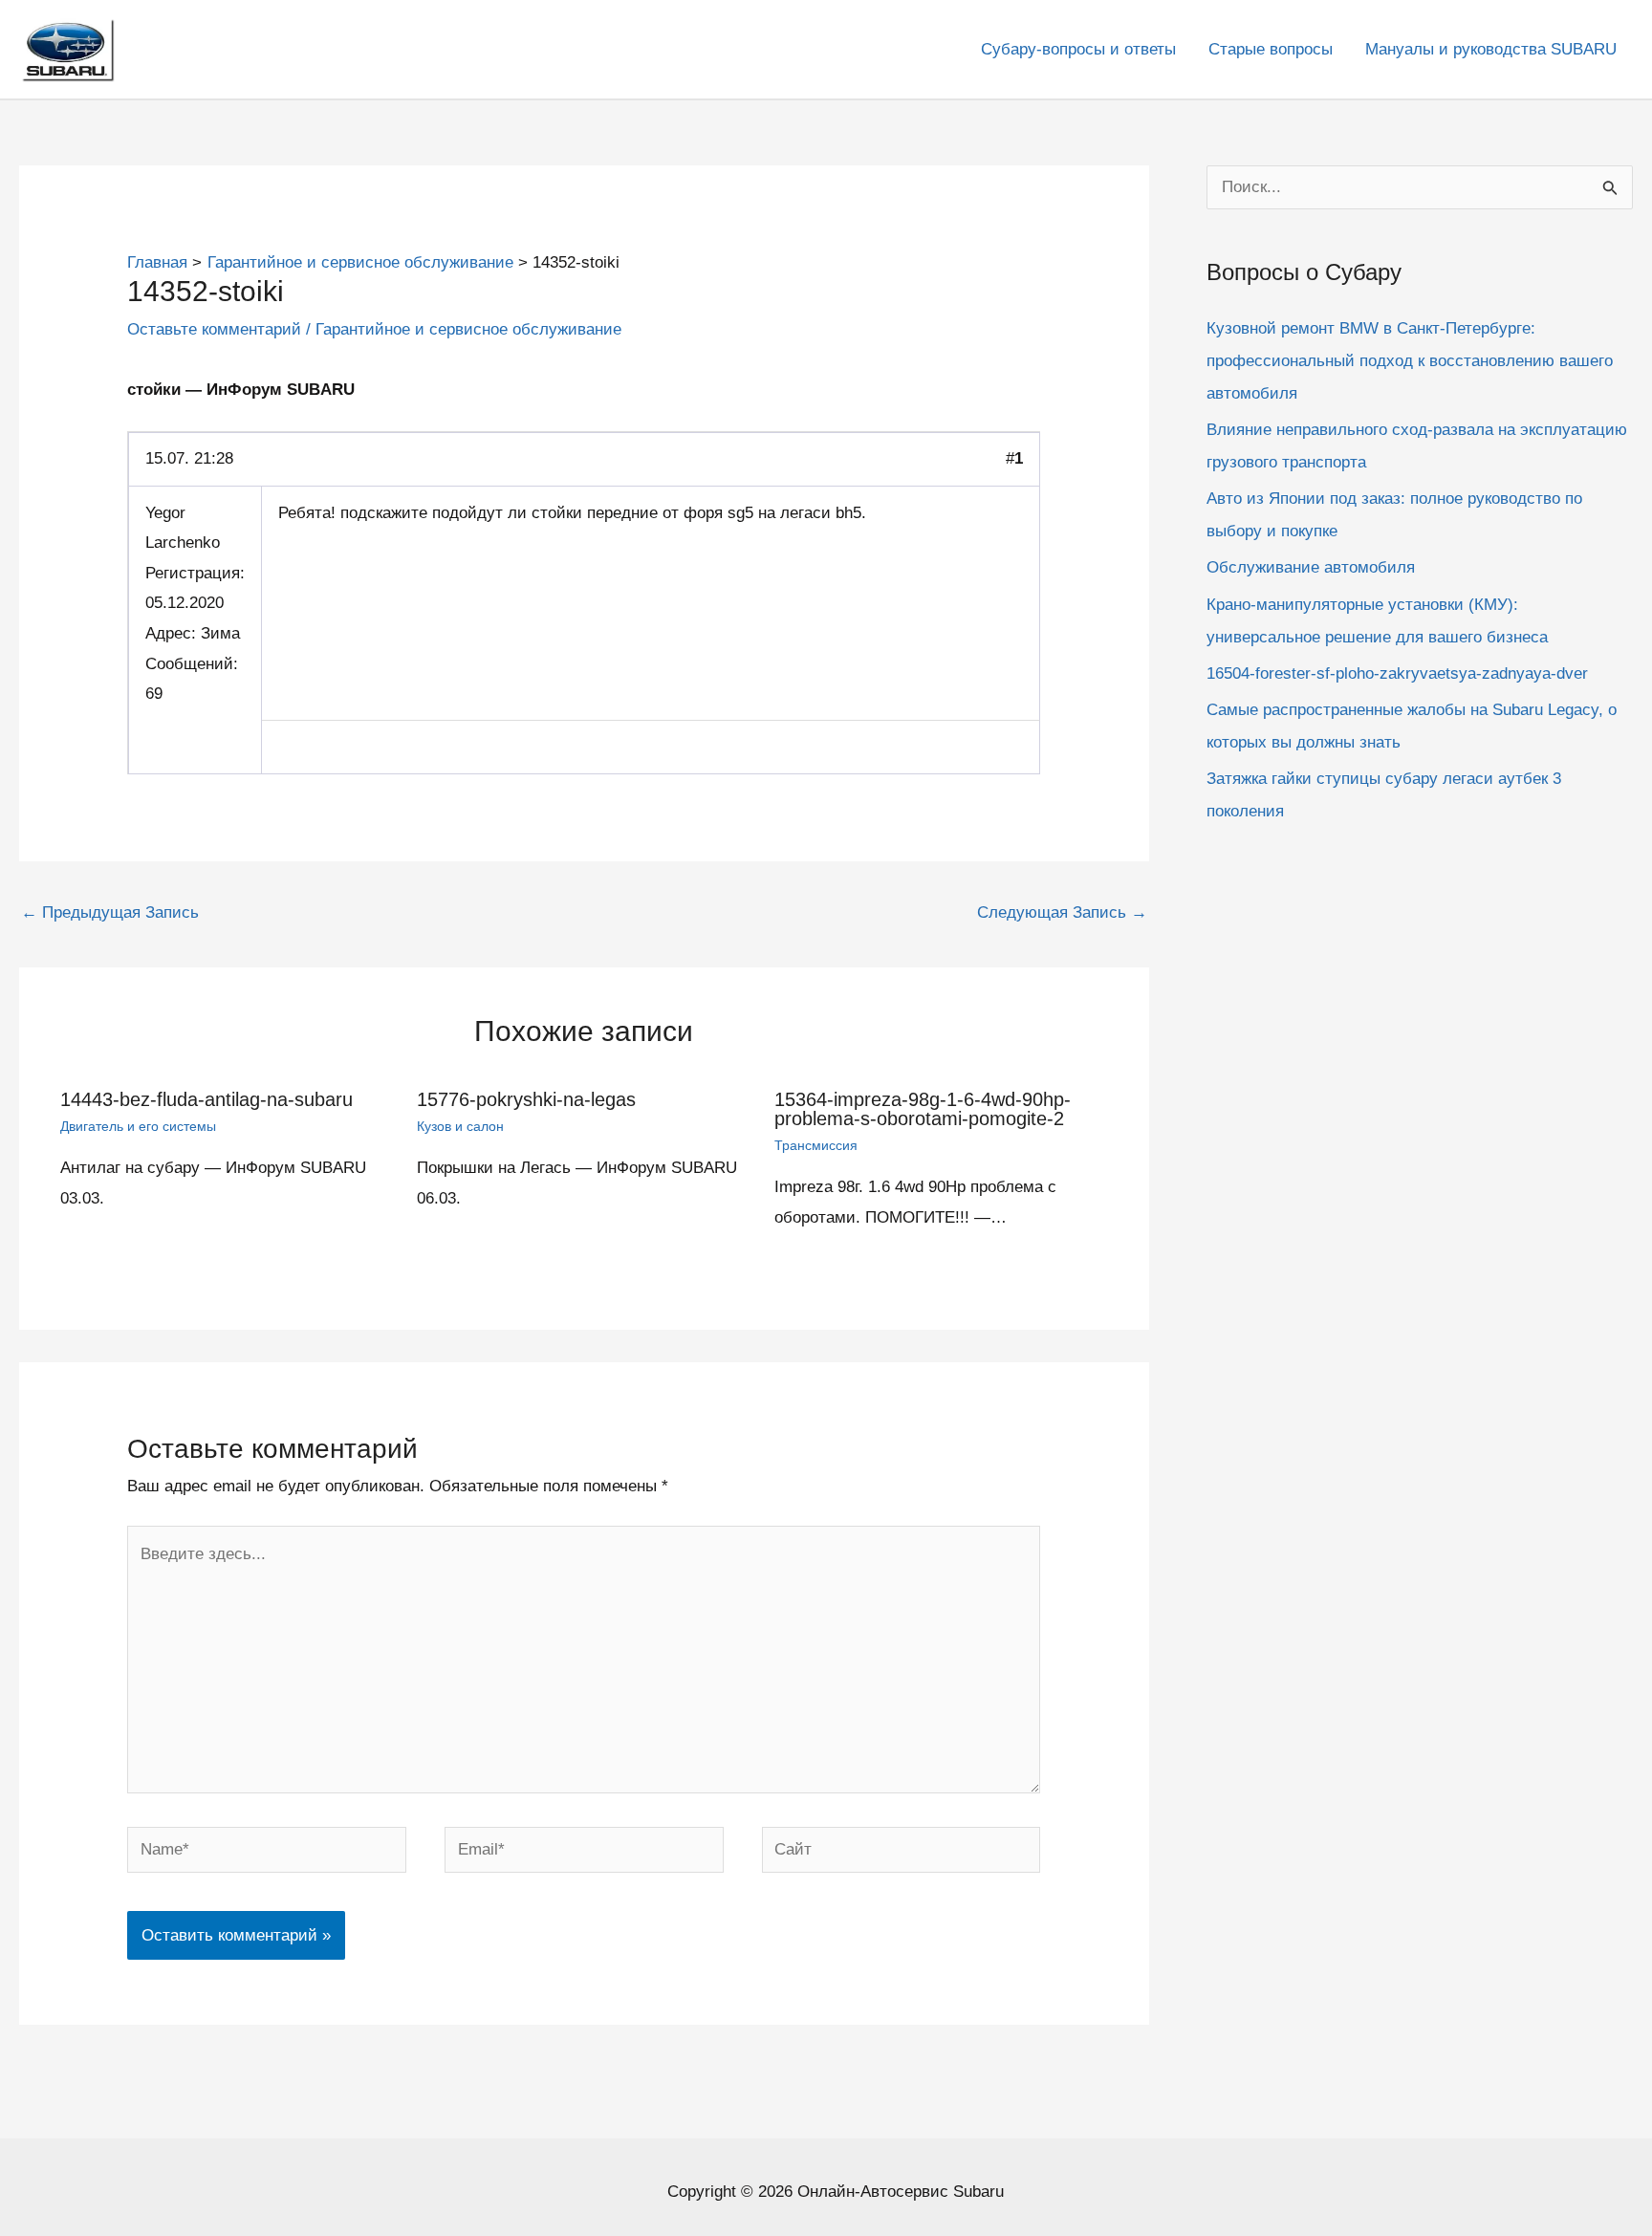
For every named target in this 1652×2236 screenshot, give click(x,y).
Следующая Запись (1062, 912)
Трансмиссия (816, 1145)
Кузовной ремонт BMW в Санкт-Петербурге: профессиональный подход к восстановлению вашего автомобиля (1410, 360)
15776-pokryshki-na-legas (526, 1099)
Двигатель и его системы (138, 1126)
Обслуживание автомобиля (1311, 567)
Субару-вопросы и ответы (1078, 49)
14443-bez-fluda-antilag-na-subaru (206, 1099)
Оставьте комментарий (214, 329)
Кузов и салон (460, 1126)
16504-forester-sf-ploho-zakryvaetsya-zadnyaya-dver (1397, 673)
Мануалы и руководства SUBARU (1491, 49)
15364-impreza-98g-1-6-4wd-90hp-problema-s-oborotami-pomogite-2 (923, 1109)
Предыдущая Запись (110, 912)
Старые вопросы (1271, 49)
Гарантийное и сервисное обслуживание (468, 329)
